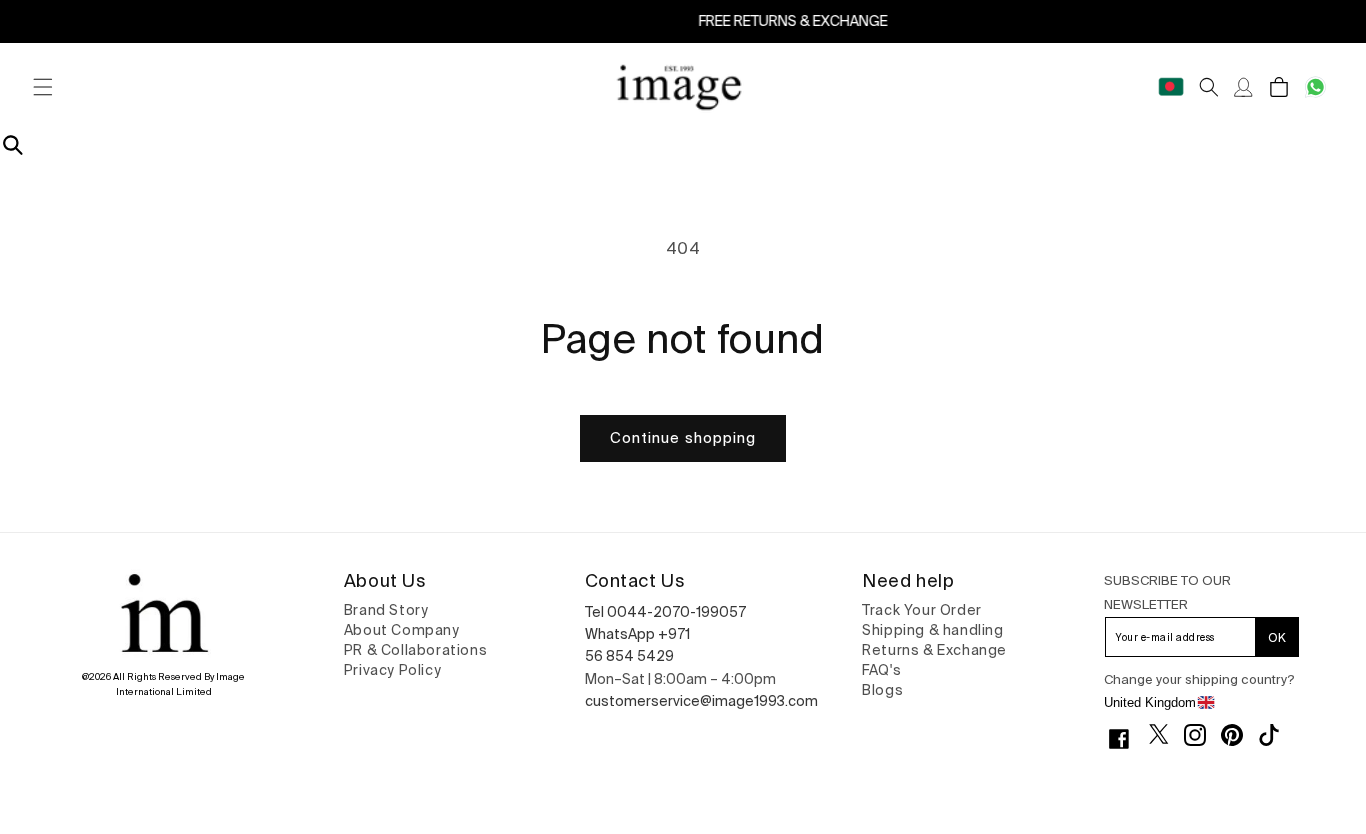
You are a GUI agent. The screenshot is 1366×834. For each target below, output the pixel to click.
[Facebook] (1126, 739)
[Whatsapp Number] (1315, 87)
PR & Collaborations (415, 650)
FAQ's (881, 670)
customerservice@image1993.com (701, 701)
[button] (42, 87)
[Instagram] (1202, 735)
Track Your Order (922, 610)
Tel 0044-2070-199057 (665, 612)
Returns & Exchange (934, 650)
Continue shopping (683, 437)
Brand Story (386, 610)
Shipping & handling (932, 630)
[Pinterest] (1239, 735)
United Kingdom (1150, 702)
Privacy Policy (392, 670)
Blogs (882, 690)
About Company (402, 630)
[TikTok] (1276, 735)
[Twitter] (1166, 734)
